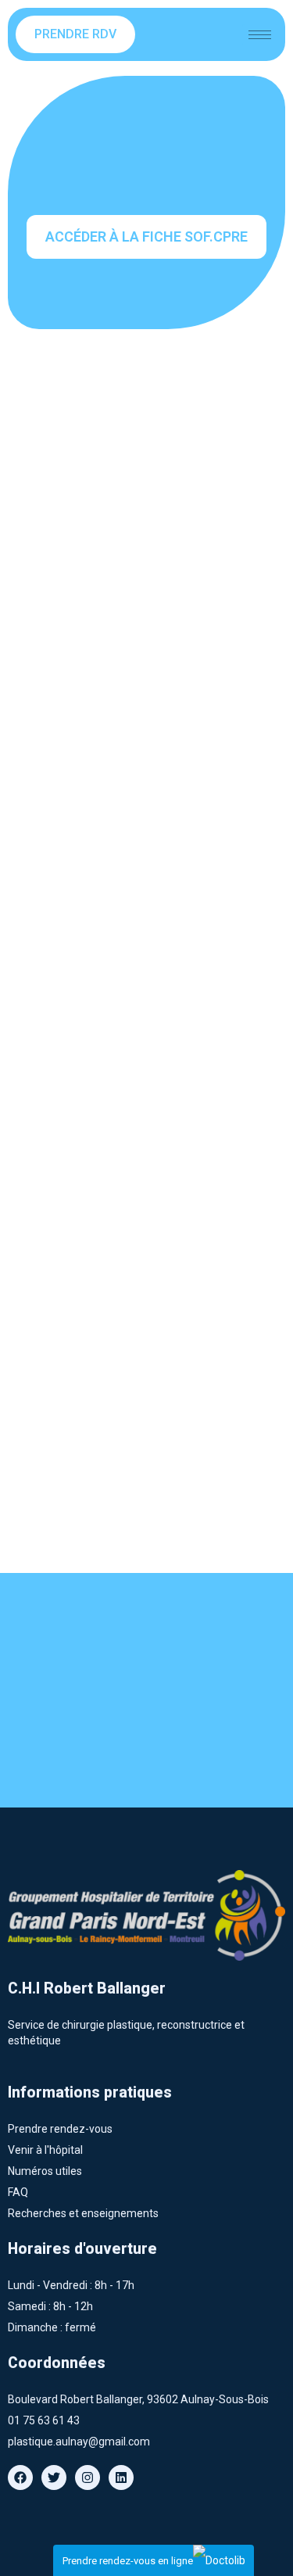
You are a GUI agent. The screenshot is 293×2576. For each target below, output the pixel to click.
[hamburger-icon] (260, 35)
